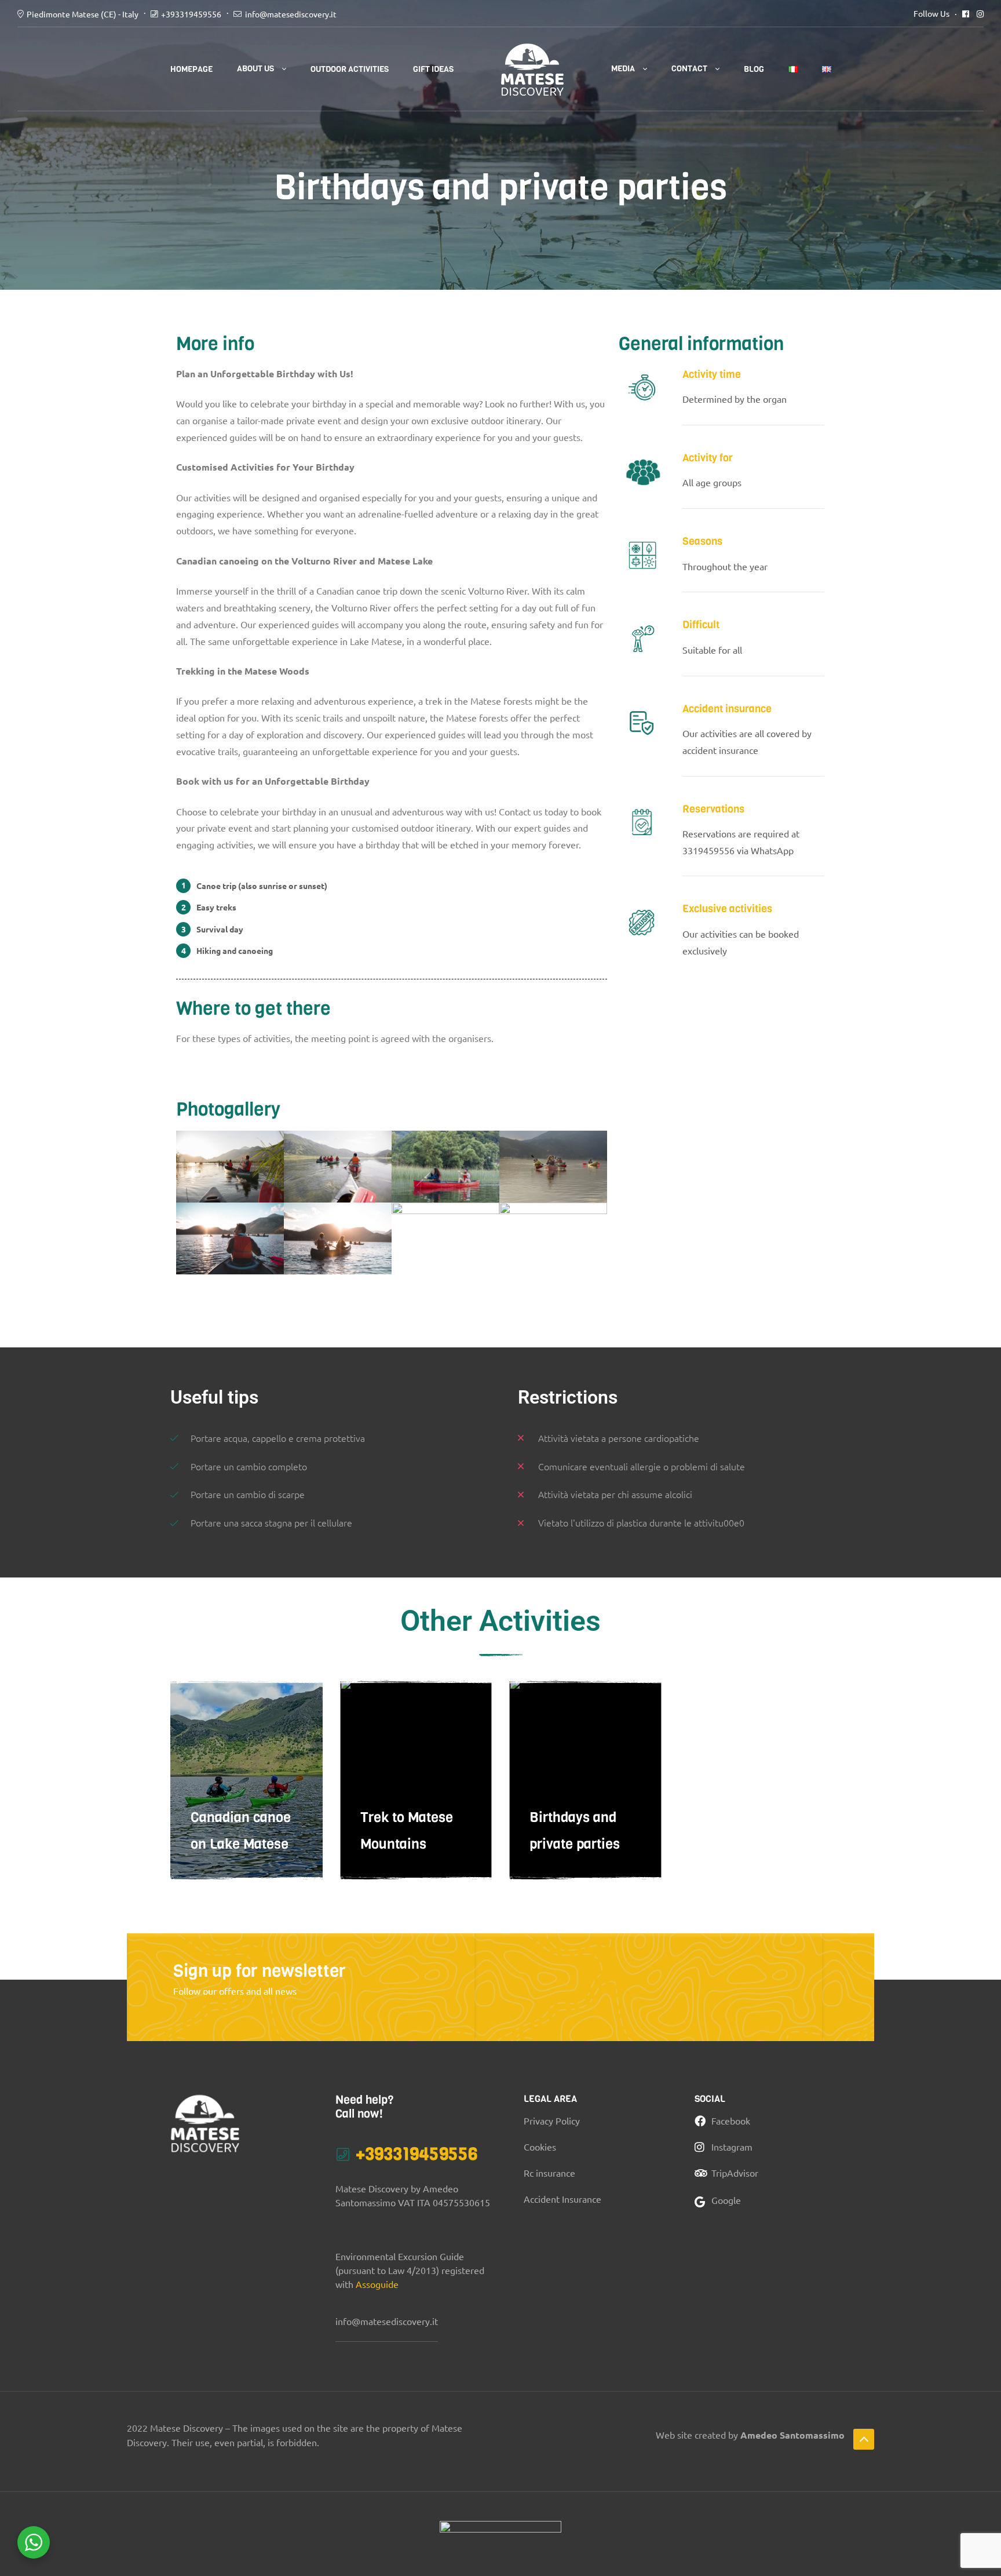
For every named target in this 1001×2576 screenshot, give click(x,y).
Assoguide (377, 2284)
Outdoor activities (350, 69)
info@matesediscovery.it (291, 14)
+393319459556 (191, 14)
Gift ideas (433, 69)
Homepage (191, 69)
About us (255, 69)
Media (623, 69)
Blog (754, 69)
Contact (689, 69)
